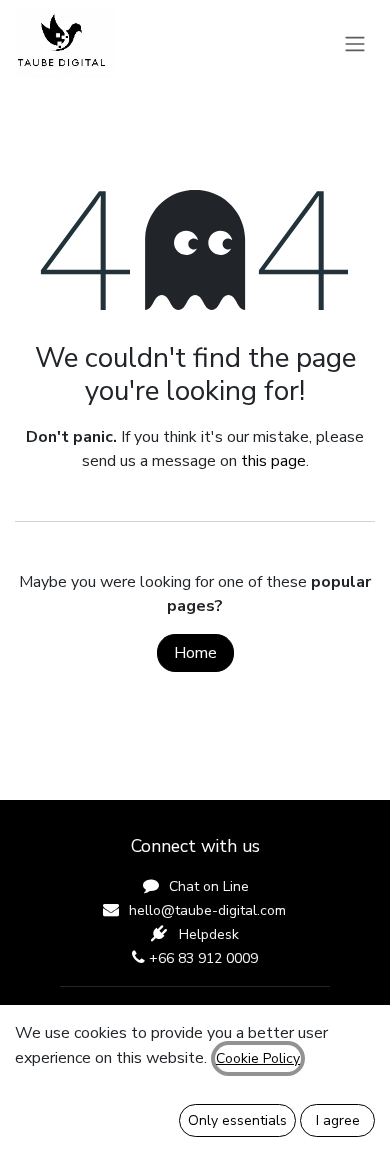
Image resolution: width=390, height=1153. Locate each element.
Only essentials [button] (237, 1120)
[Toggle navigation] (355, 42)
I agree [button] (338, 1120)
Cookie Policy (258, 1058)
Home (195, 653)
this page (273, 461)
